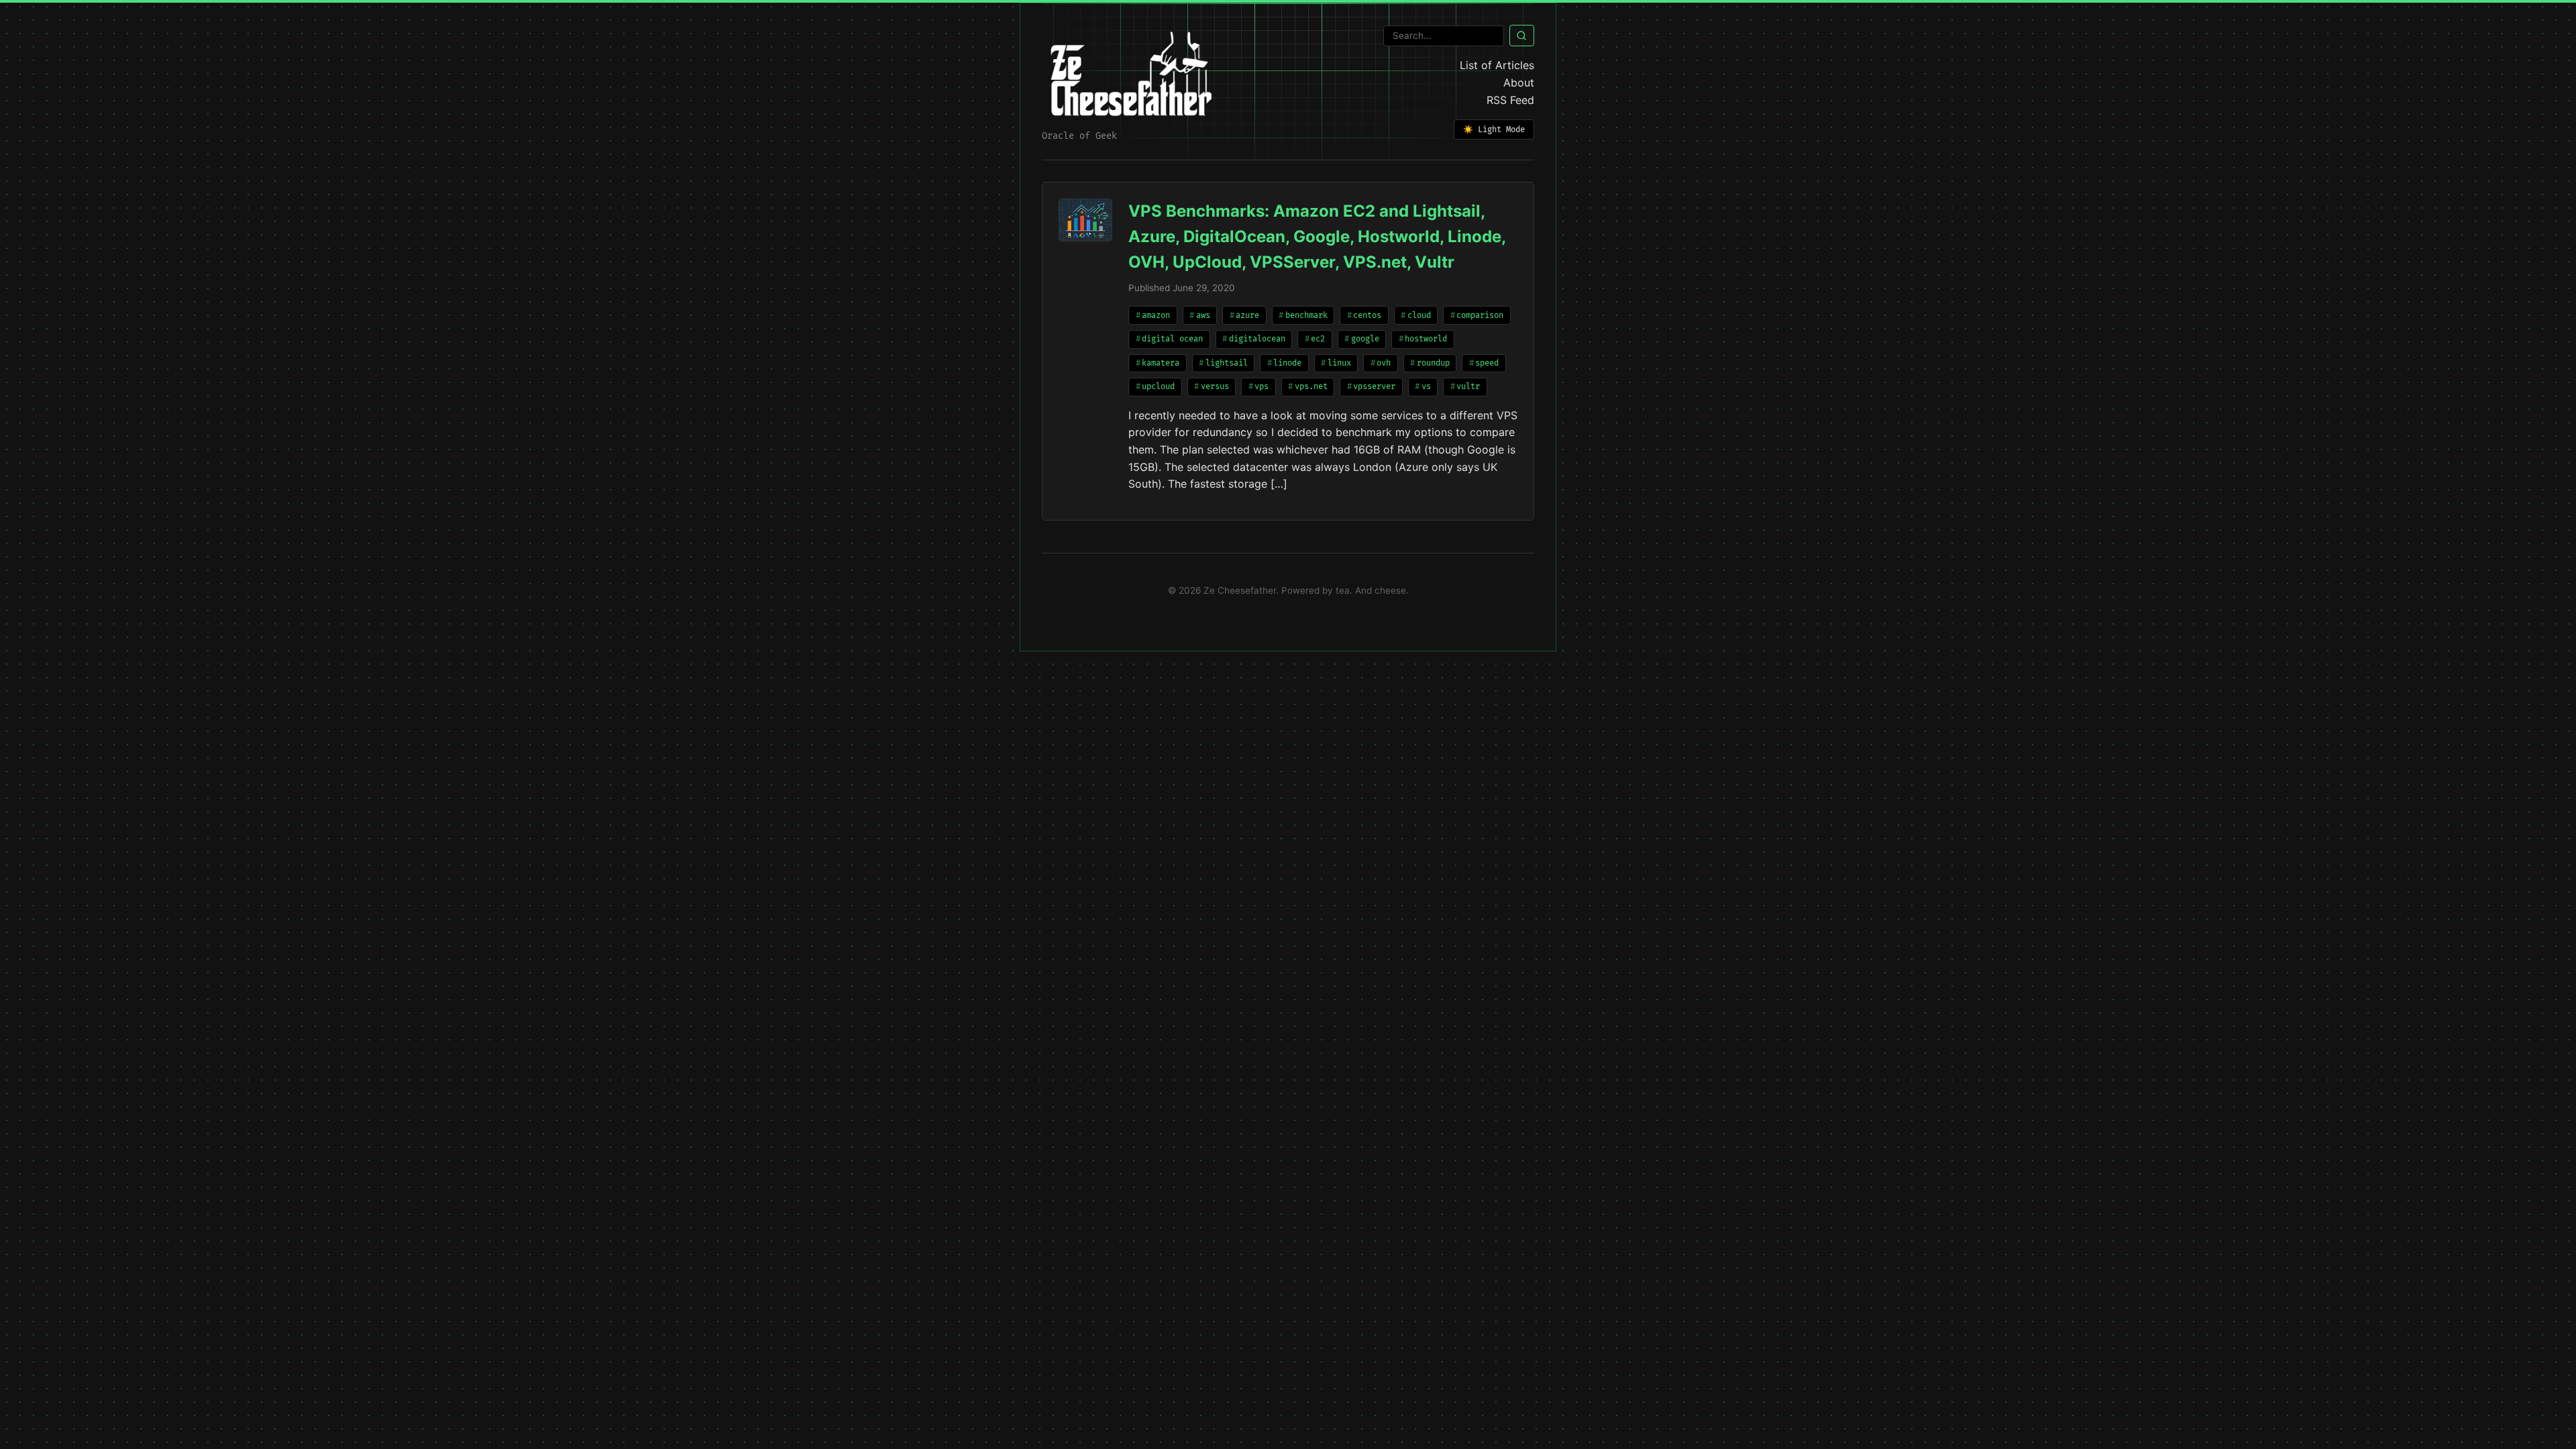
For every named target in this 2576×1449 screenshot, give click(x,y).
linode (1287, 363)
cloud (1419, 316)
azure (1247, 316)
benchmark (1306, 316)
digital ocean (1172, 339)
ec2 (1318, 339)
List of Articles (1497, 65)
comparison (1480, 316)
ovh (1384, 363)
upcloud (1158, 387)
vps (1262, 387)
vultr (1468, 387)
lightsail (1227, 363)
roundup (1433, 363)
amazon (1156, 316)
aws (1203, 316)
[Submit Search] (1522, 36)
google (1365, 339)
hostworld (1426, 339)
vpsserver (1374, 387)
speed (1487, 363)
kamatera (1161, 363)
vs (1426, 387)
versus (1215, 387)
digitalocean (1257, 339)
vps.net (1311, 387)
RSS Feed (1510, 100)
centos (1367, 316)
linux (1339, 363)
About (1519, 83)
